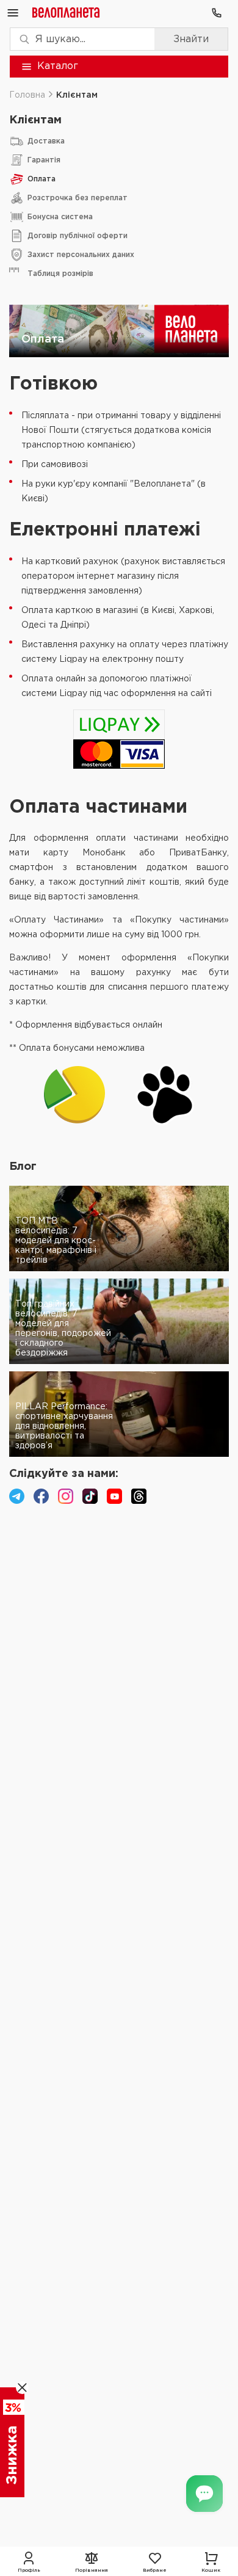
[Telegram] (17, 1496)
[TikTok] (90, 1496)
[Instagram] (66, 1496)
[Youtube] (114, 1496)
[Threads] (139, 1496)
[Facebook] (41, 1496)
